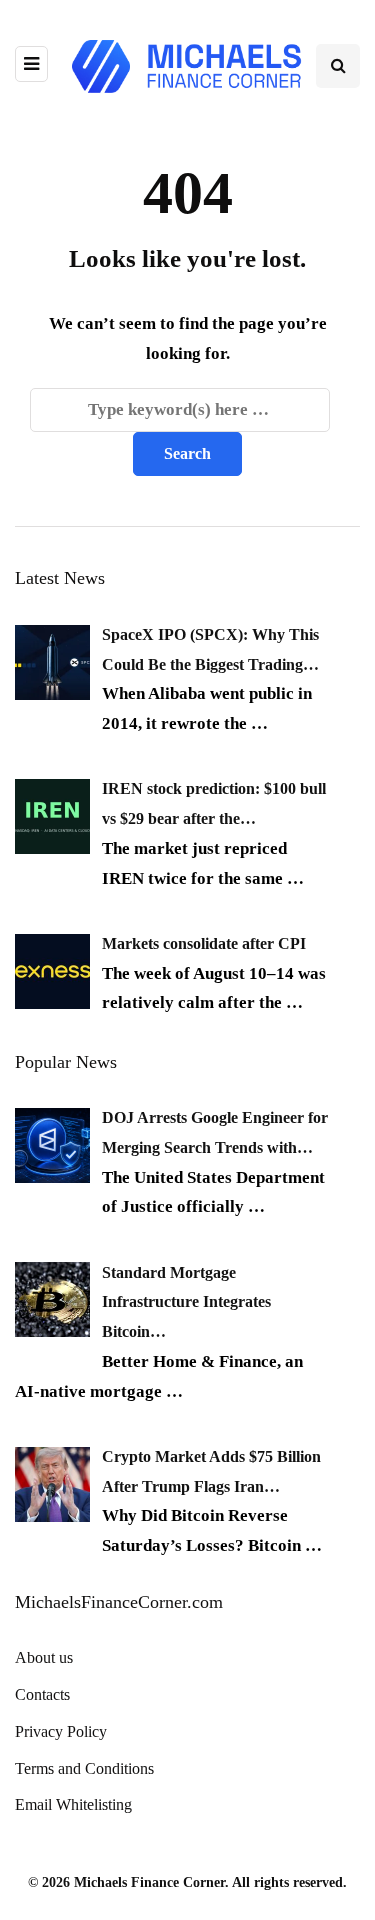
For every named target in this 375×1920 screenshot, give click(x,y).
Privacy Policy (61, 1731)
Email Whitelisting (73, 1804)
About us (44, 1657)
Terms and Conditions (84, 1768)
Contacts (42, 1694)
